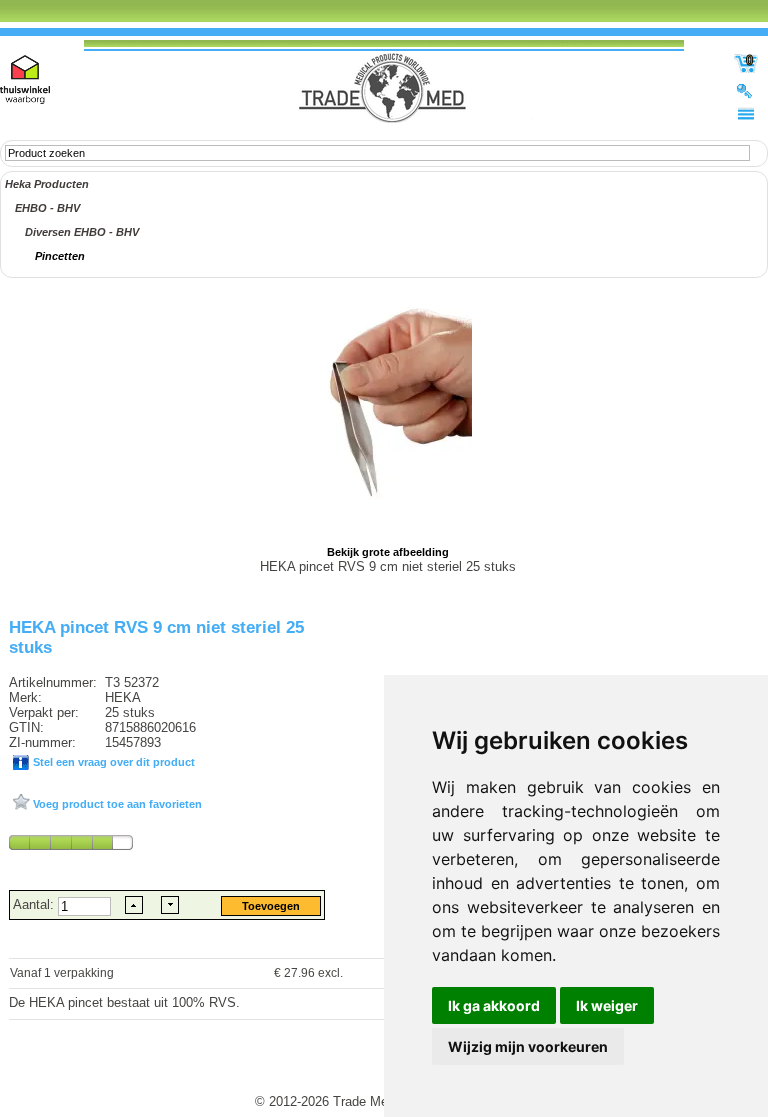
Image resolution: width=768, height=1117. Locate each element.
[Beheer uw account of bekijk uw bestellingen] (746, 90)
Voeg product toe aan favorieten (116, 804)
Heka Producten (47, 184)
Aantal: (35, 904)
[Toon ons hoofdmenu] (746, 113)
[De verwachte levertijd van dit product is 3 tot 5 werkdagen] (71, 842)
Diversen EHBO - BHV (82, 232)
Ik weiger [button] (607, 1005)
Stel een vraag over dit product (112, 762)
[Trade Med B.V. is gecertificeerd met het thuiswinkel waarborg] (25, 79)
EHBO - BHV (47, 208)
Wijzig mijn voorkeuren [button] (528, 1046)
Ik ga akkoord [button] (494, 1005)
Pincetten (60, 256)
